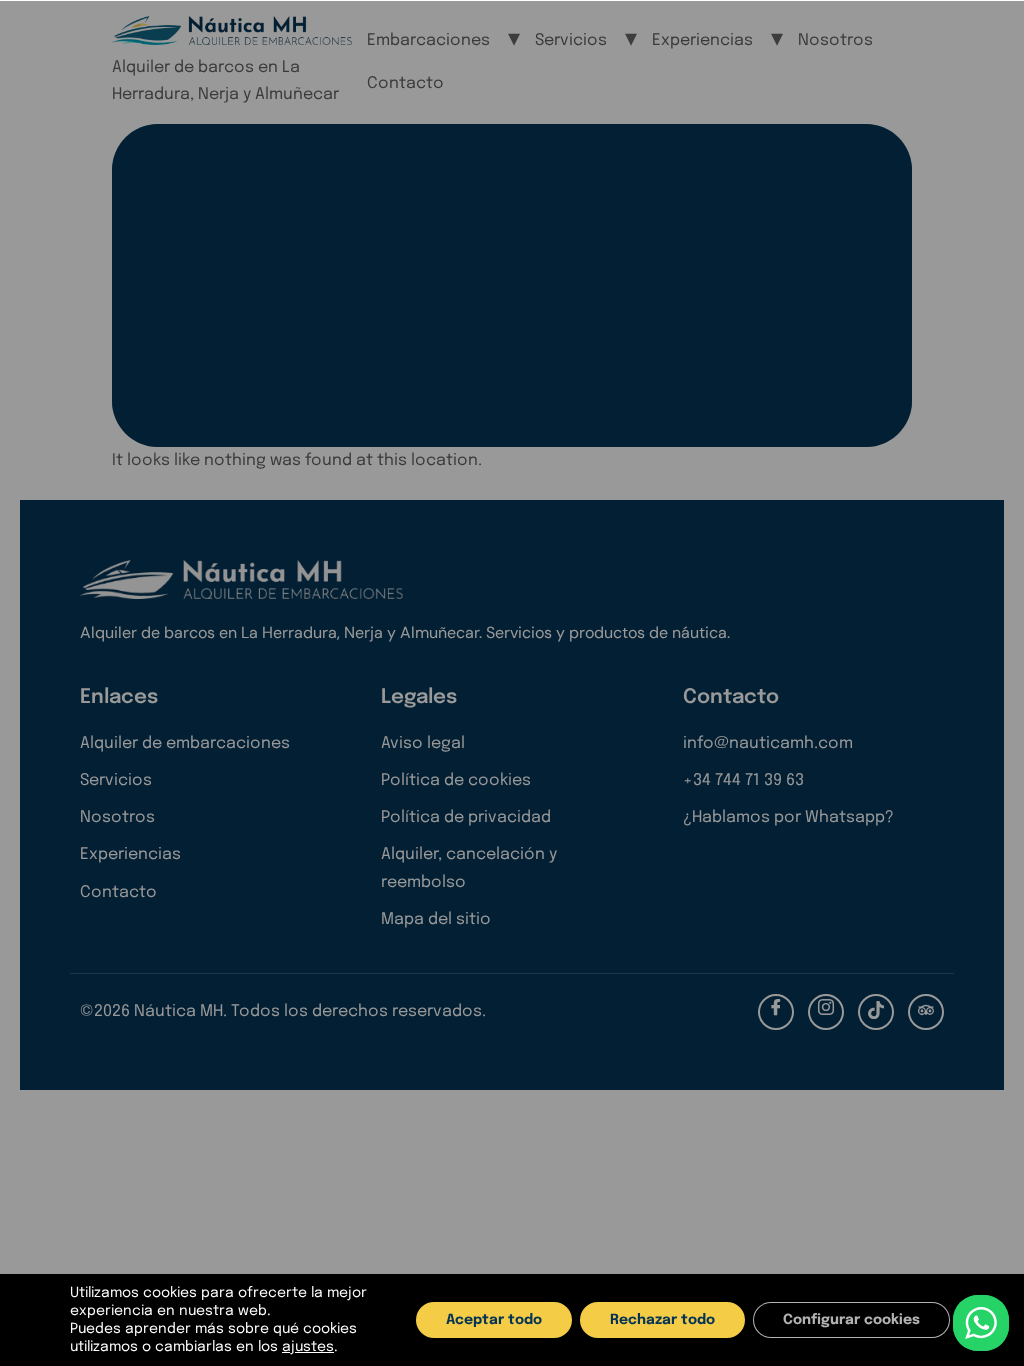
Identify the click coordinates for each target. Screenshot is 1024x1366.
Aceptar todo (494, 1320)
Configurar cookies (851, 1320)
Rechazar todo (662, 1320)
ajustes (308, 1347)
